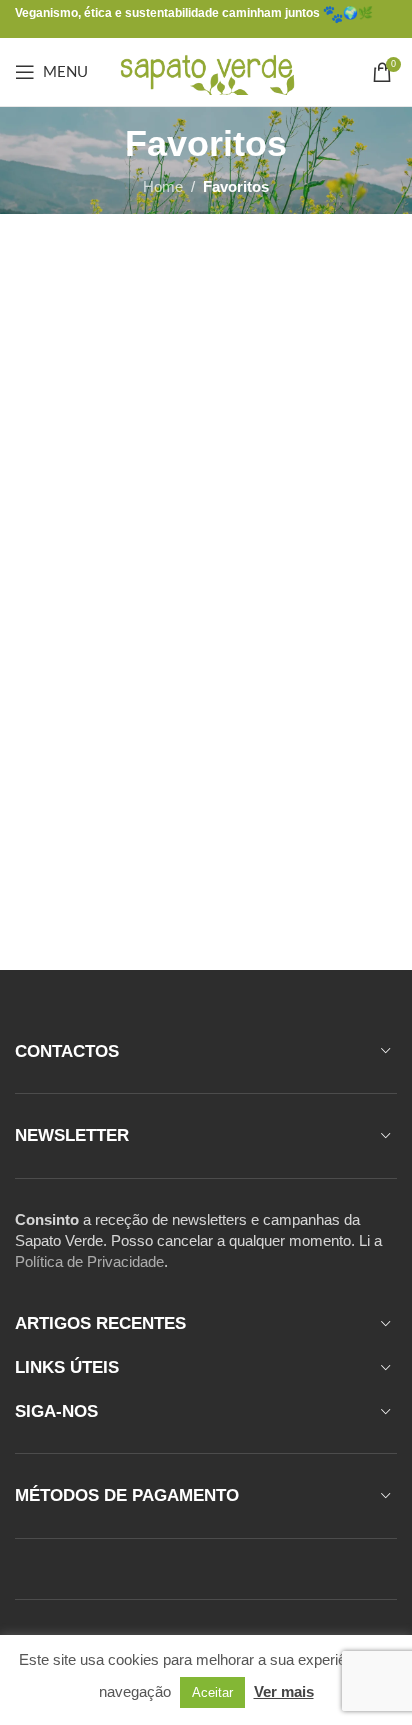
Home (163, 186)
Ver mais (284, 1691)
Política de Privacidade (89, 1261)
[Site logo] (206, 70)
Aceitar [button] (212, 1692)
